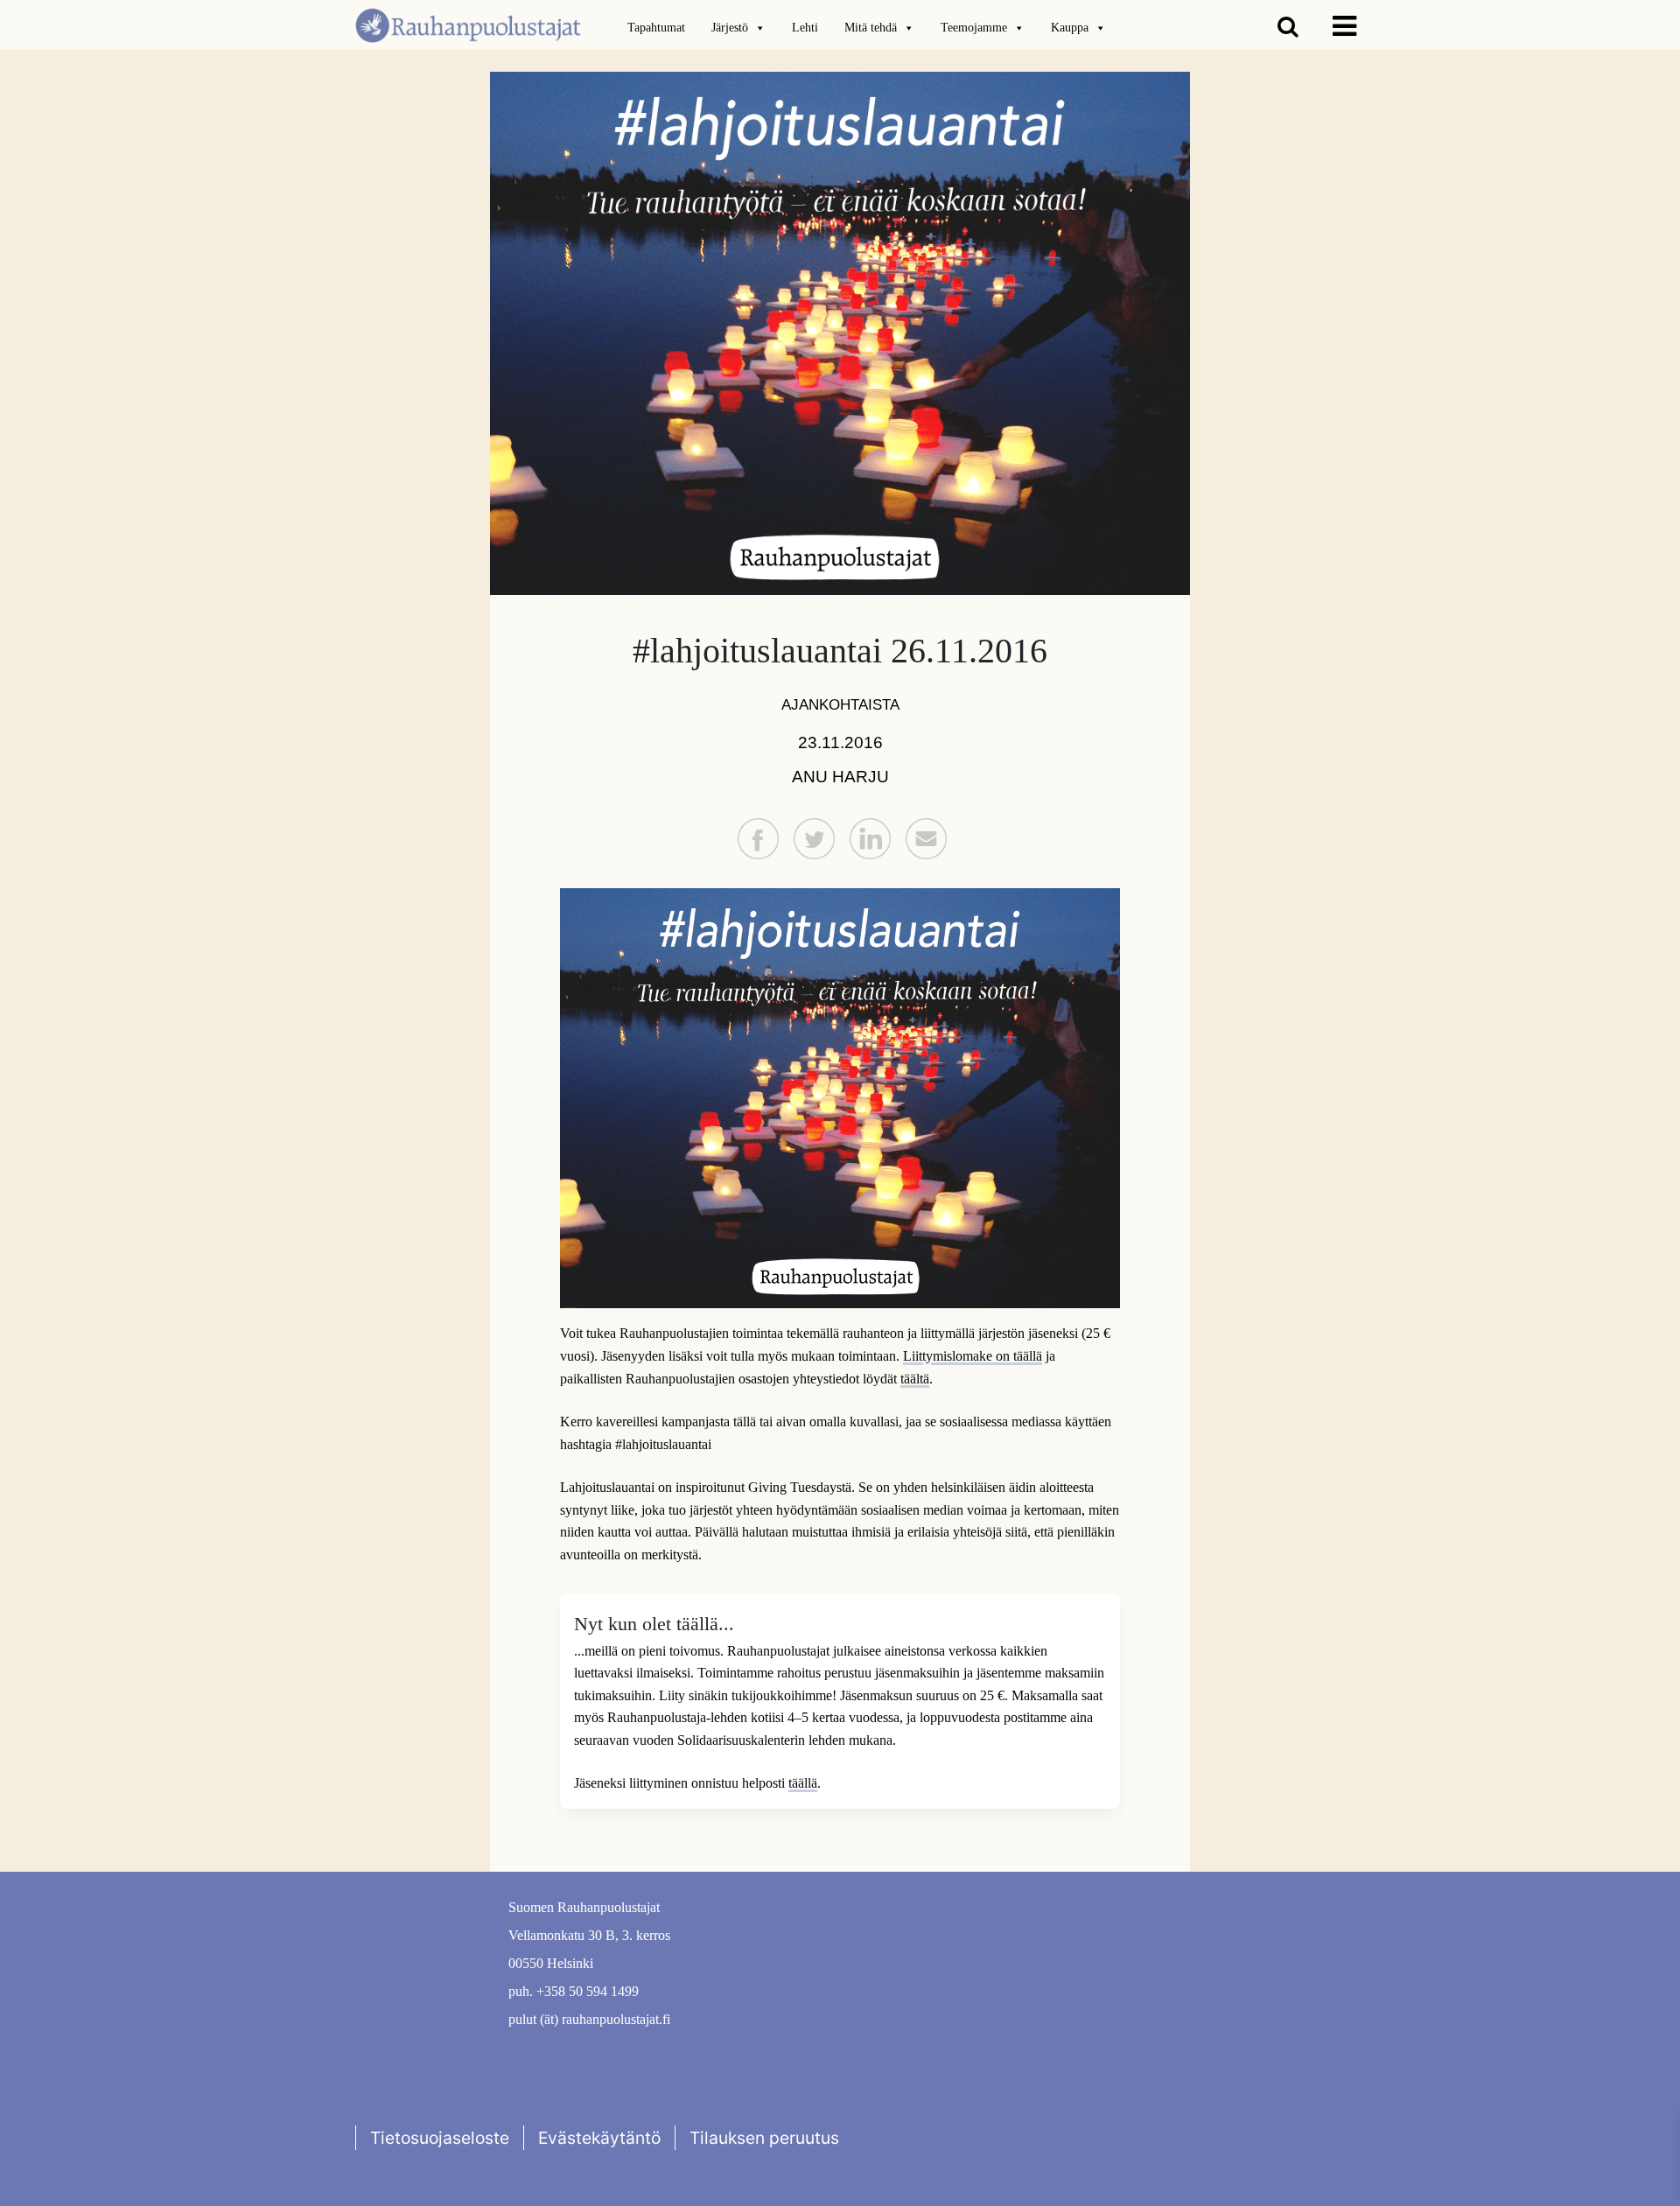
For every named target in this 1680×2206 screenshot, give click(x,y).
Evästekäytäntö (599, 2138)
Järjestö (730, 28)
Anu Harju (840, 777)
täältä (915, 1379)
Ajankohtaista (840, 704)
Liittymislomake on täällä (973, 1356)
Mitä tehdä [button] (871, 28)
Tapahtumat (656, 28)
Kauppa (1070, 28)
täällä (803, 1783)
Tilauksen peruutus (764, 2138)
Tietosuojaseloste (440, 2138)
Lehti (805, 28)
